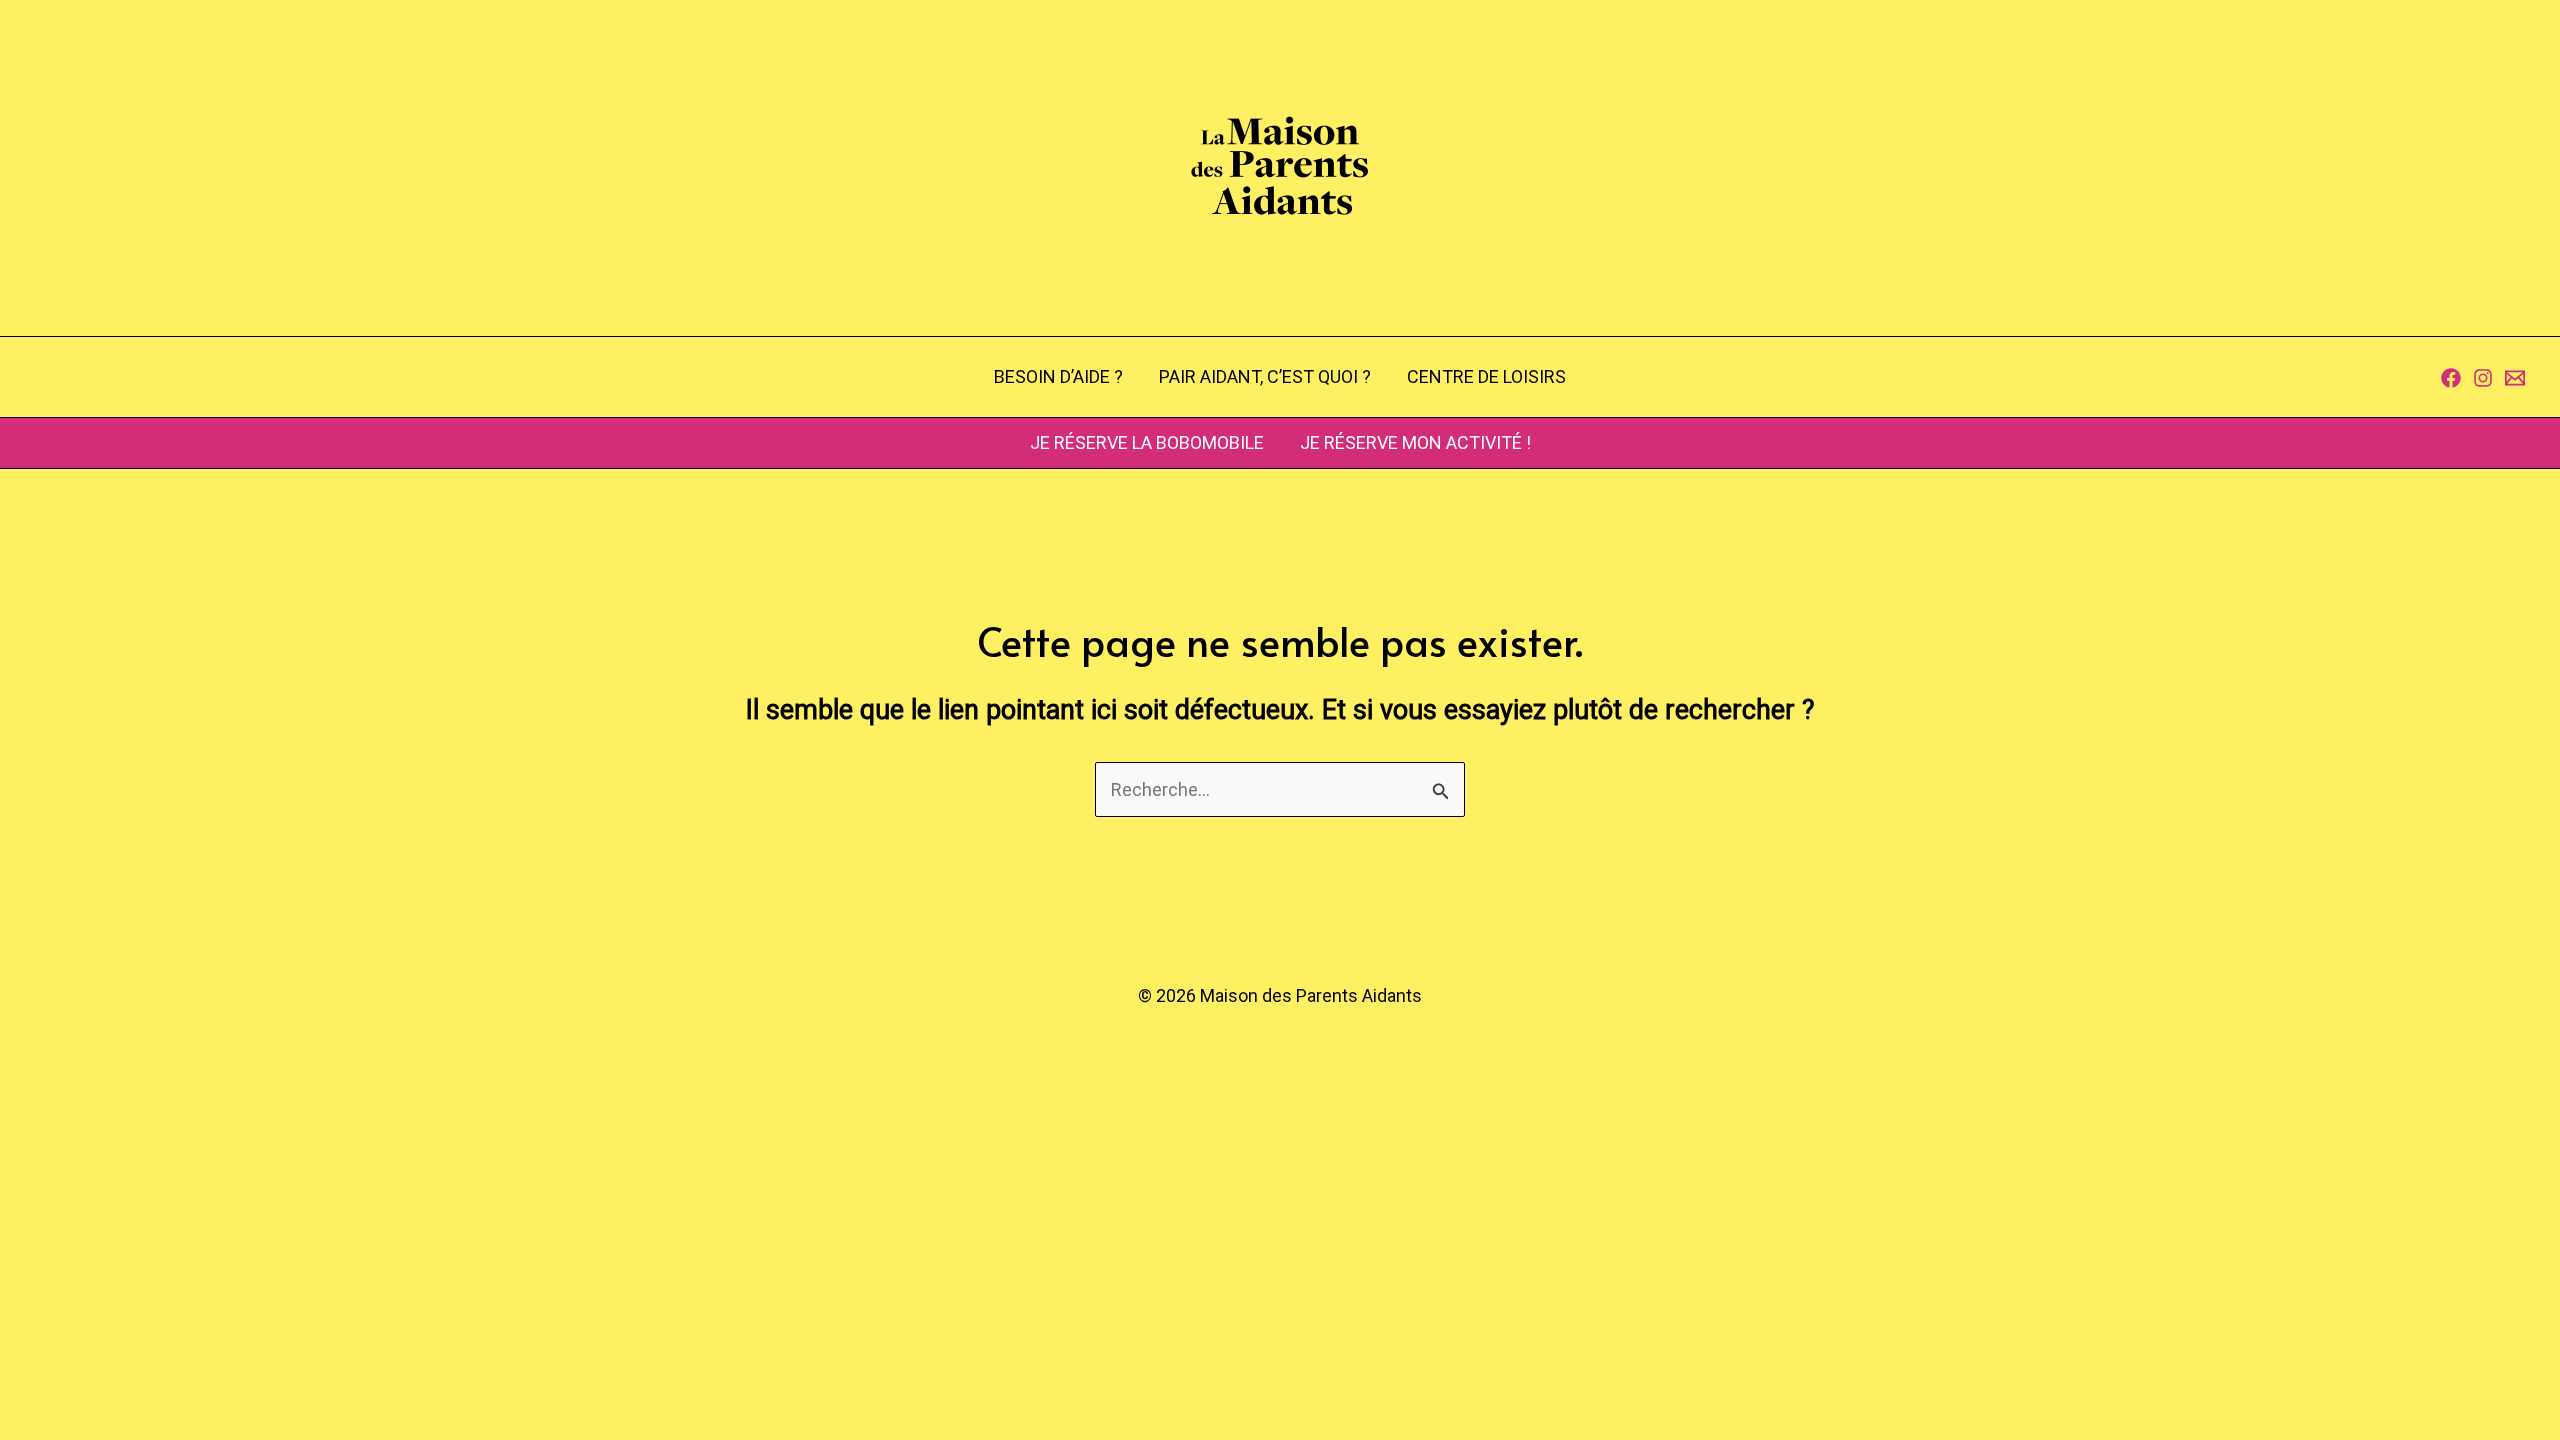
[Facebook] (2451, 378)
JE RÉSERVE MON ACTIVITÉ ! (1415, 442)
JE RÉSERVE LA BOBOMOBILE (1147, 442)
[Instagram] (2483, 378)
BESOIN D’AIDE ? (1058, 376)
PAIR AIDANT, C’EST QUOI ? (1265, 376)
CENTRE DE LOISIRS (1486, 376)
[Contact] (2515, 378)
